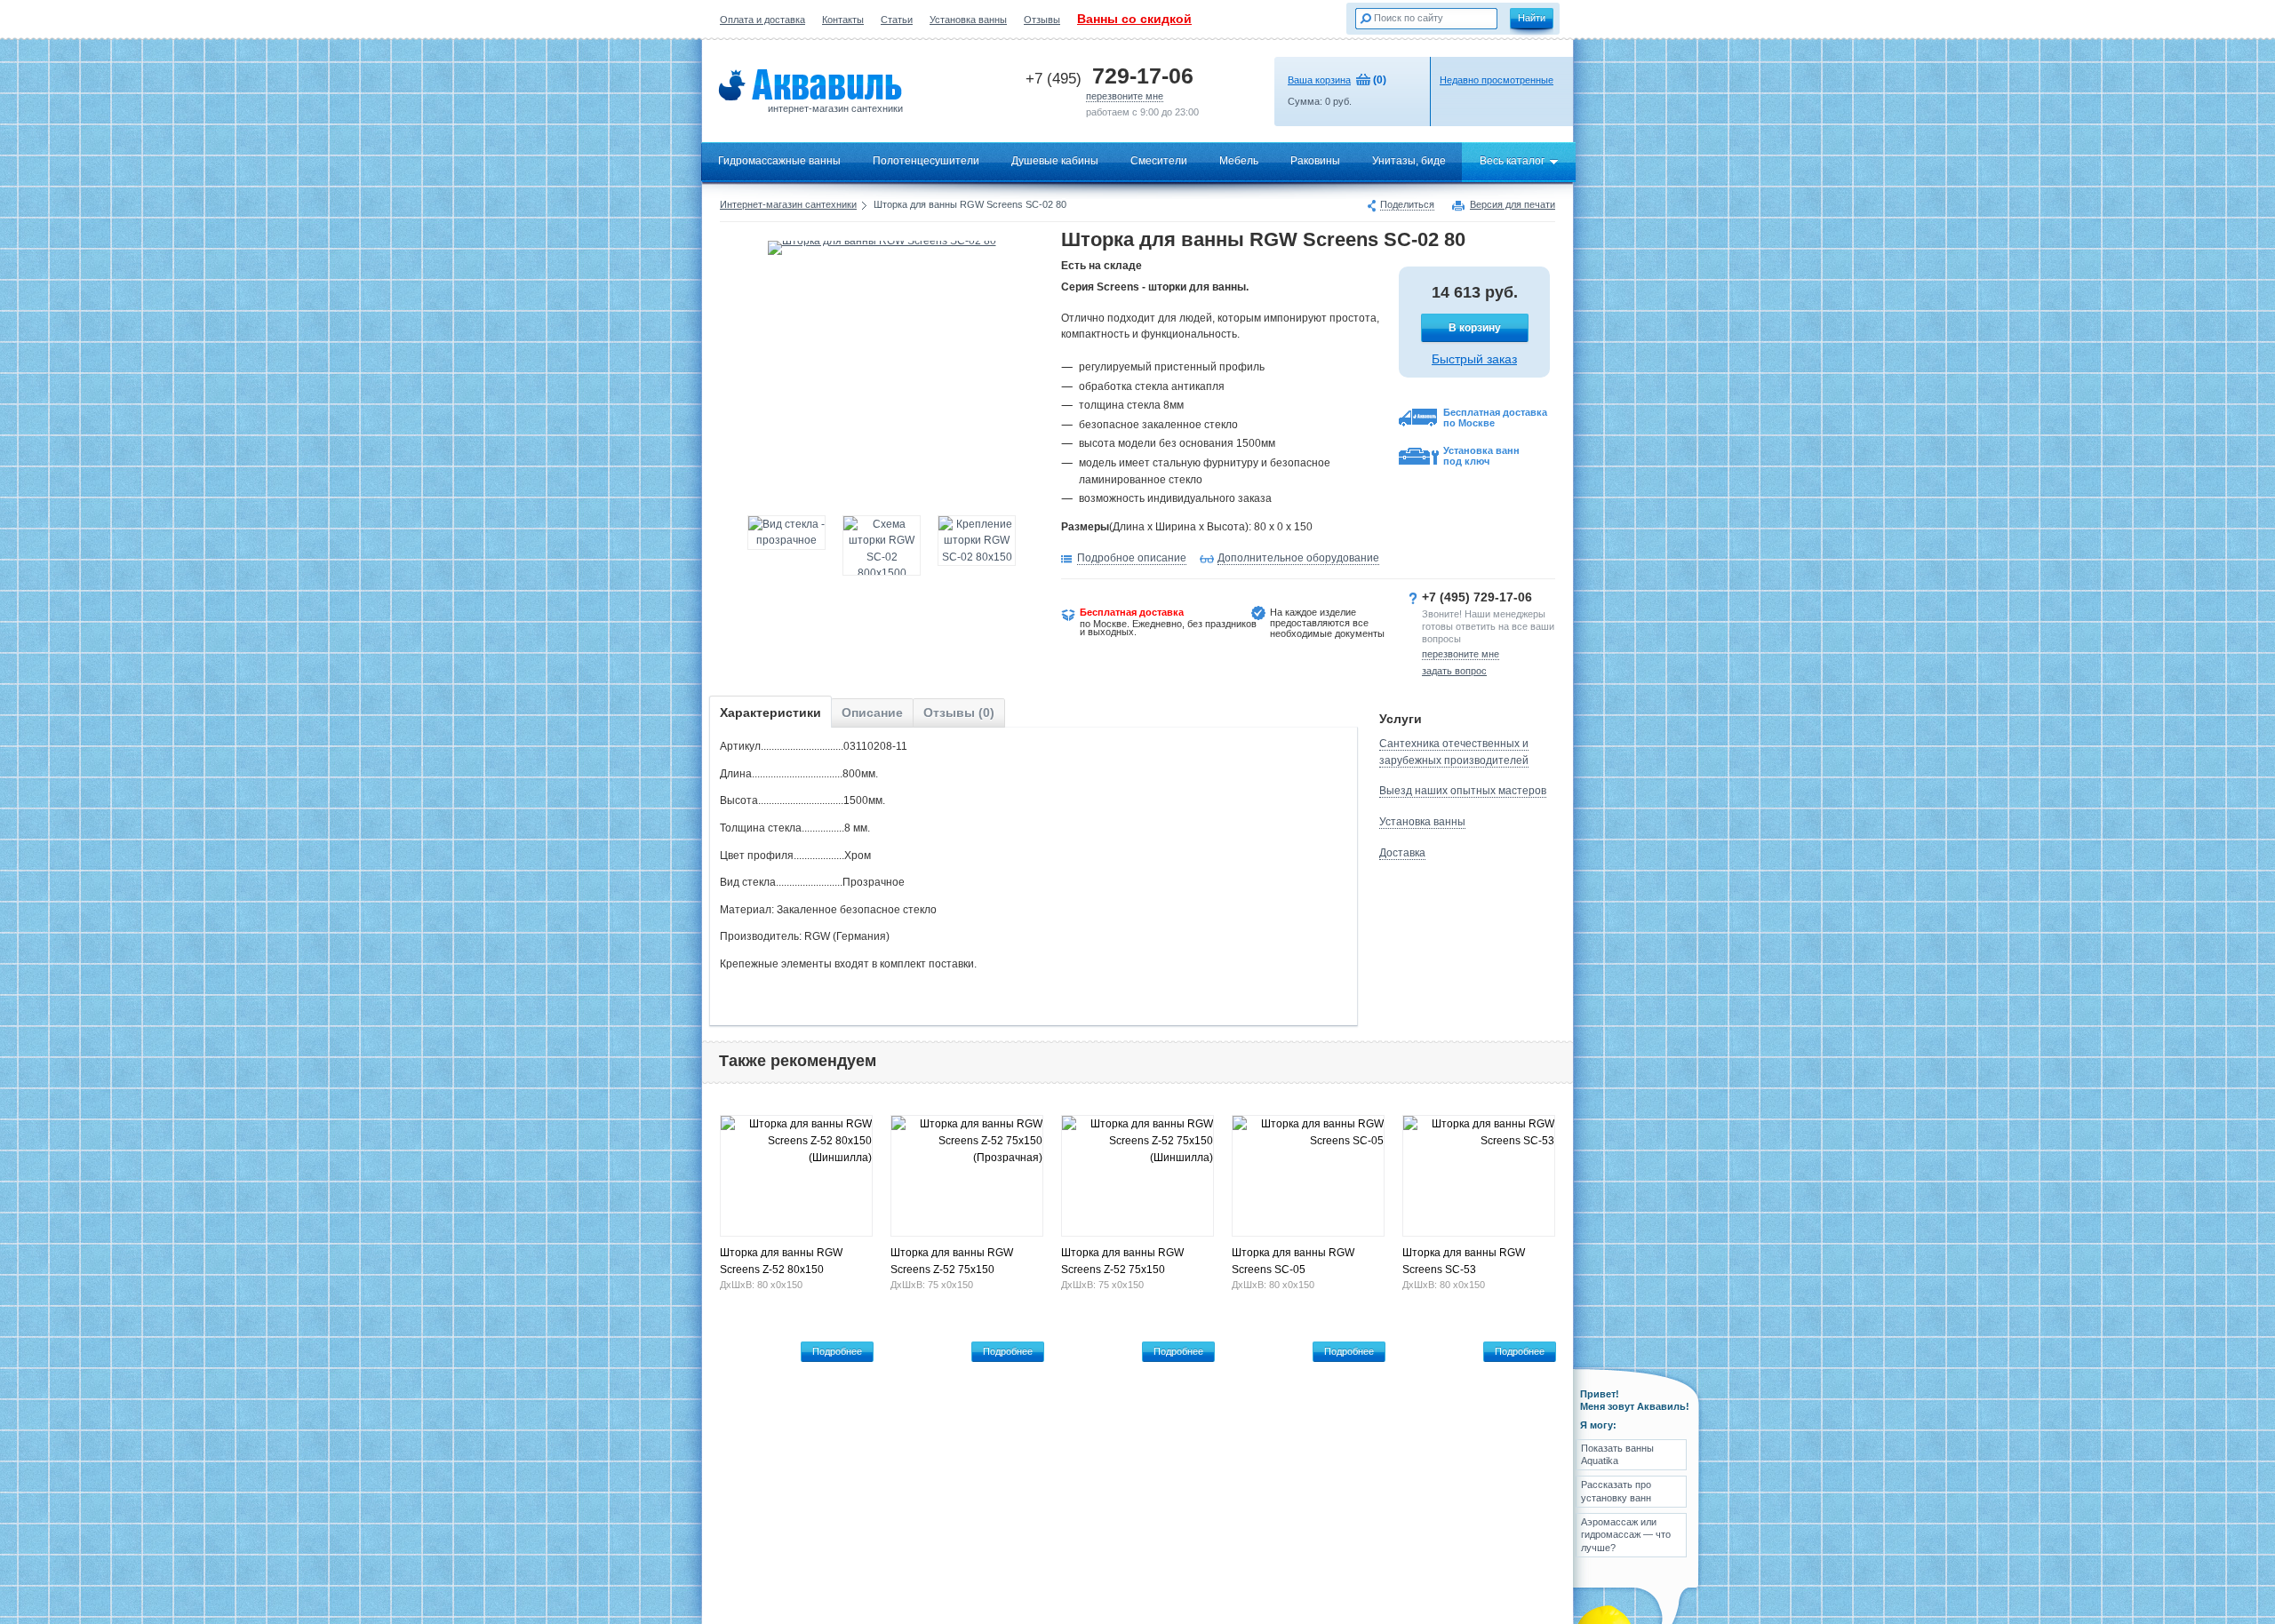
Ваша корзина (1319, 80)
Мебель (1239, 161)
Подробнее (837, 1351)
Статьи (897, 20)
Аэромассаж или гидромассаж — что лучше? (1626, 1535)
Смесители (1159, 161)
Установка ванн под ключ (1481, 456)
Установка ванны (968, 20)
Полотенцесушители (926, 161)
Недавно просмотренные (1497, 80)
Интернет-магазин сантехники (788, 204)
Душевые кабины (1055, 161)
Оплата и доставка (762, 20)
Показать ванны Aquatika (1617, 1454)
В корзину (1475, 328)
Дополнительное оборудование (1298, 558)
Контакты (843, 20)
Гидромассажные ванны (779, 161)
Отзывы (1042, 20)
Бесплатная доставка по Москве (1495, 418)
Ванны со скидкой (1134, 19)
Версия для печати (1513, 205)
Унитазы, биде (1409, 161)
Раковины (1315, 161)
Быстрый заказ (1474, 359)
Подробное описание (1132, 558)
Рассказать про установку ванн (1616, 1491)
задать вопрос (1454, 671)
